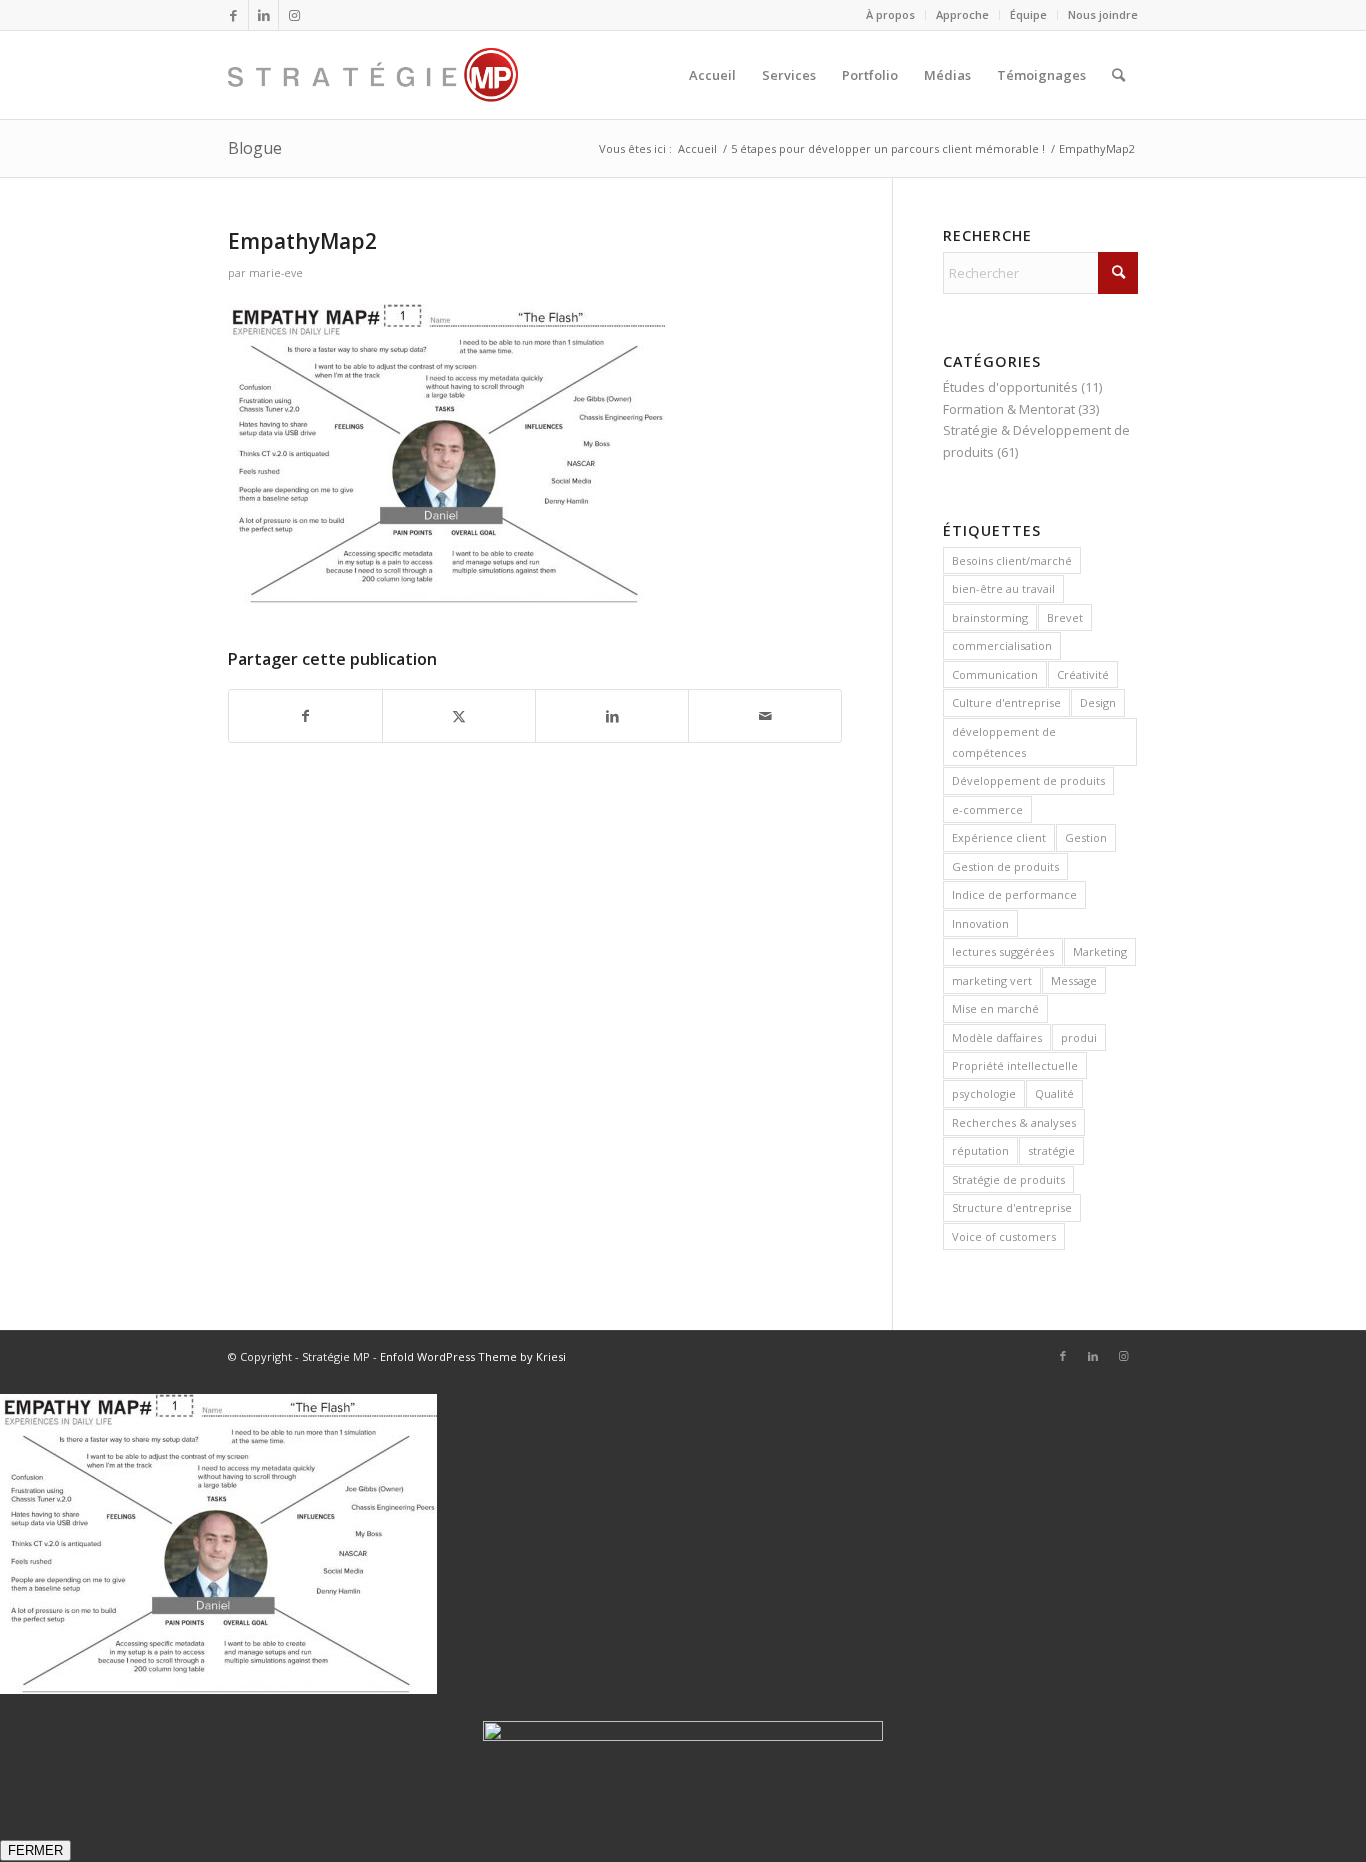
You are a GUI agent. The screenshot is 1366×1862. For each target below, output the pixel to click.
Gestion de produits (1005, 866)
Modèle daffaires (997, 1037)
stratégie (1051, 1150)
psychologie (984, 1093)
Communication (995, 674)
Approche (962, 14)
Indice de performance (1014, 894)
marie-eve (276, 273)
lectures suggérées (1003, 951)
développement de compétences (1004, 742)
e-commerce (987, 809)
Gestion (1086, 837)
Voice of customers (1004, 1236)
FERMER (35, 1850)
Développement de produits (1028, 780)
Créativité (1083, 674)
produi (1079, 1037)
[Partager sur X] (459, 716)
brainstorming (990, 617)
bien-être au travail (1003, 588)
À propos (890, 14)
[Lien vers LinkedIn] (263, 15)
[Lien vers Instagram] (294, 15)
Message (1074, 980)
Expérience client (999, 837)
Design (1098, 702)
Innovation (980, 923)
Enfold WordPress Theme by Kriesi (473, 1356)
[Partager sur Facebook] (305, 716)
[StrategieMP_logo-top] (373, 75)
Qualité (1054, 1093)
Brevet (1065, 617)
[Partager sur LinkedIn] (612, 716)
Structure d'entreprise (1012, 1207)
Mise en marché (995, 1008)
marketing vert (992, 980)
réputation (980, 1150)
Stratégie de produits (1008, 1179)
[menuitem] (891, 15)
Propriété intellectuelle (1015, 1065)
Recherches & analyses (1014, 1122)
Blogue (255, 148)
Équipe (1028, 14)
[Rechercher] (1118, 75)
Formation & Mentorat (1009, 409)
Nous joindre (1103, 14)
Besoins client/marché (1012, 560)
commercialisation (1002, 645)
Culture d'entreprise (1006, 702)
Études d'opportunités (1010, 387)
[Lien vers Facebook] (233, 15)
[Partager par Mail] (765, 716)
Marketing (1100, 951)
